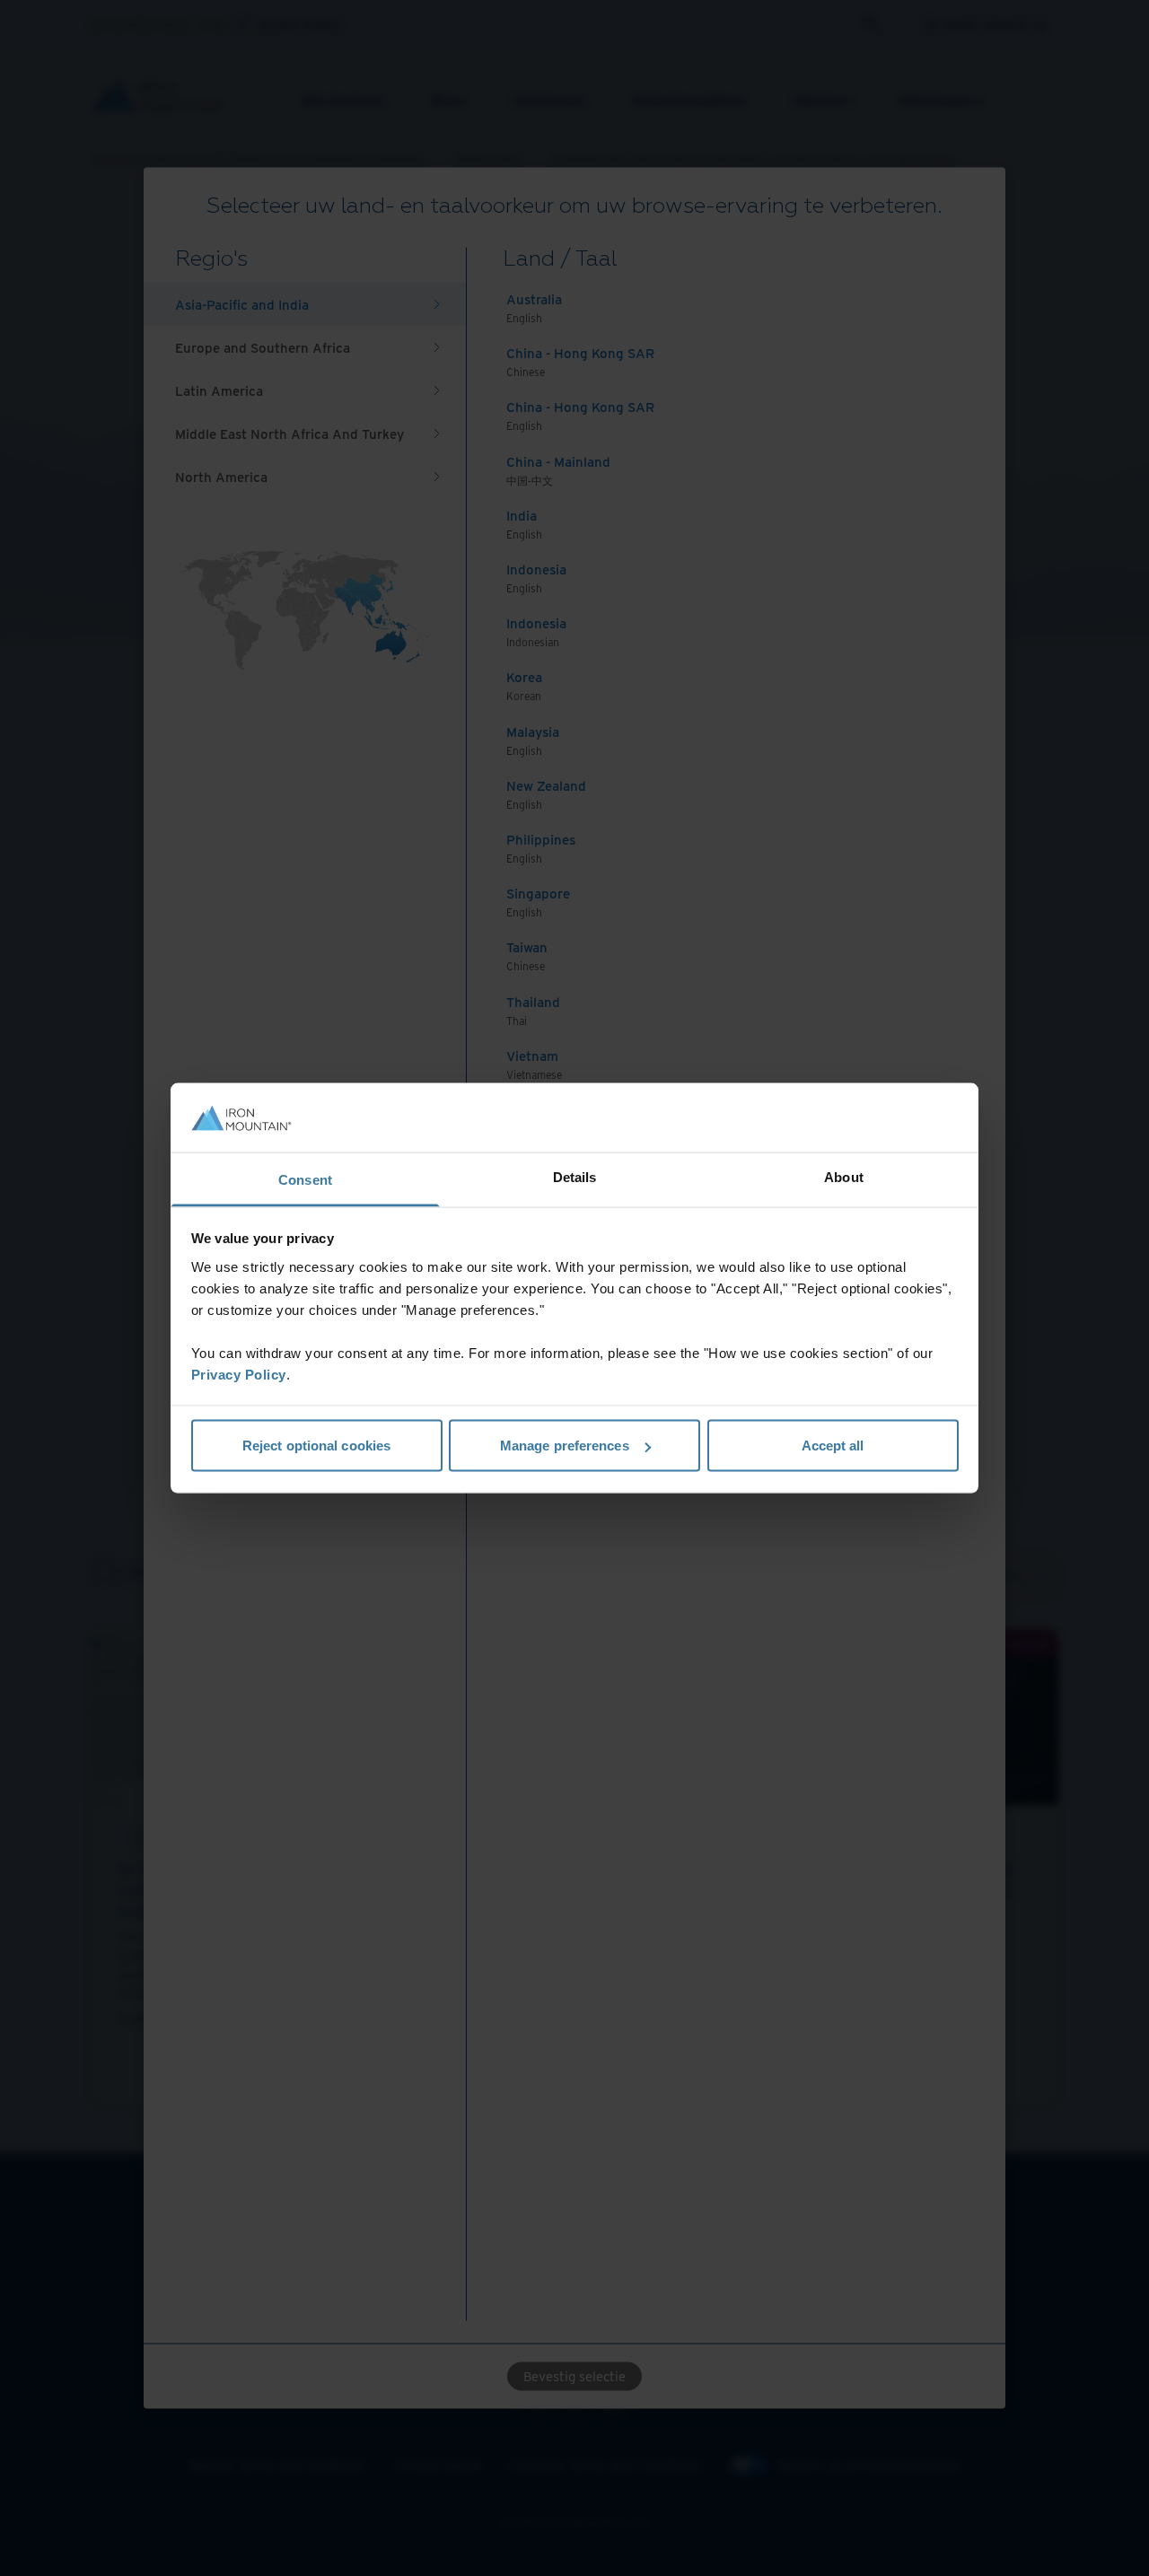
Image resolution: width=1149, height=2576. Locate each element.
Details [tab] (575, 1176)
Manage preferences (565, 1446)
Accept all (833, 1446)
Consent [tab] (305, 1179)
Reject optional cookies (316, 1446)
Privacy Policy (239, 1374)
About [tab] (844, 1176)
